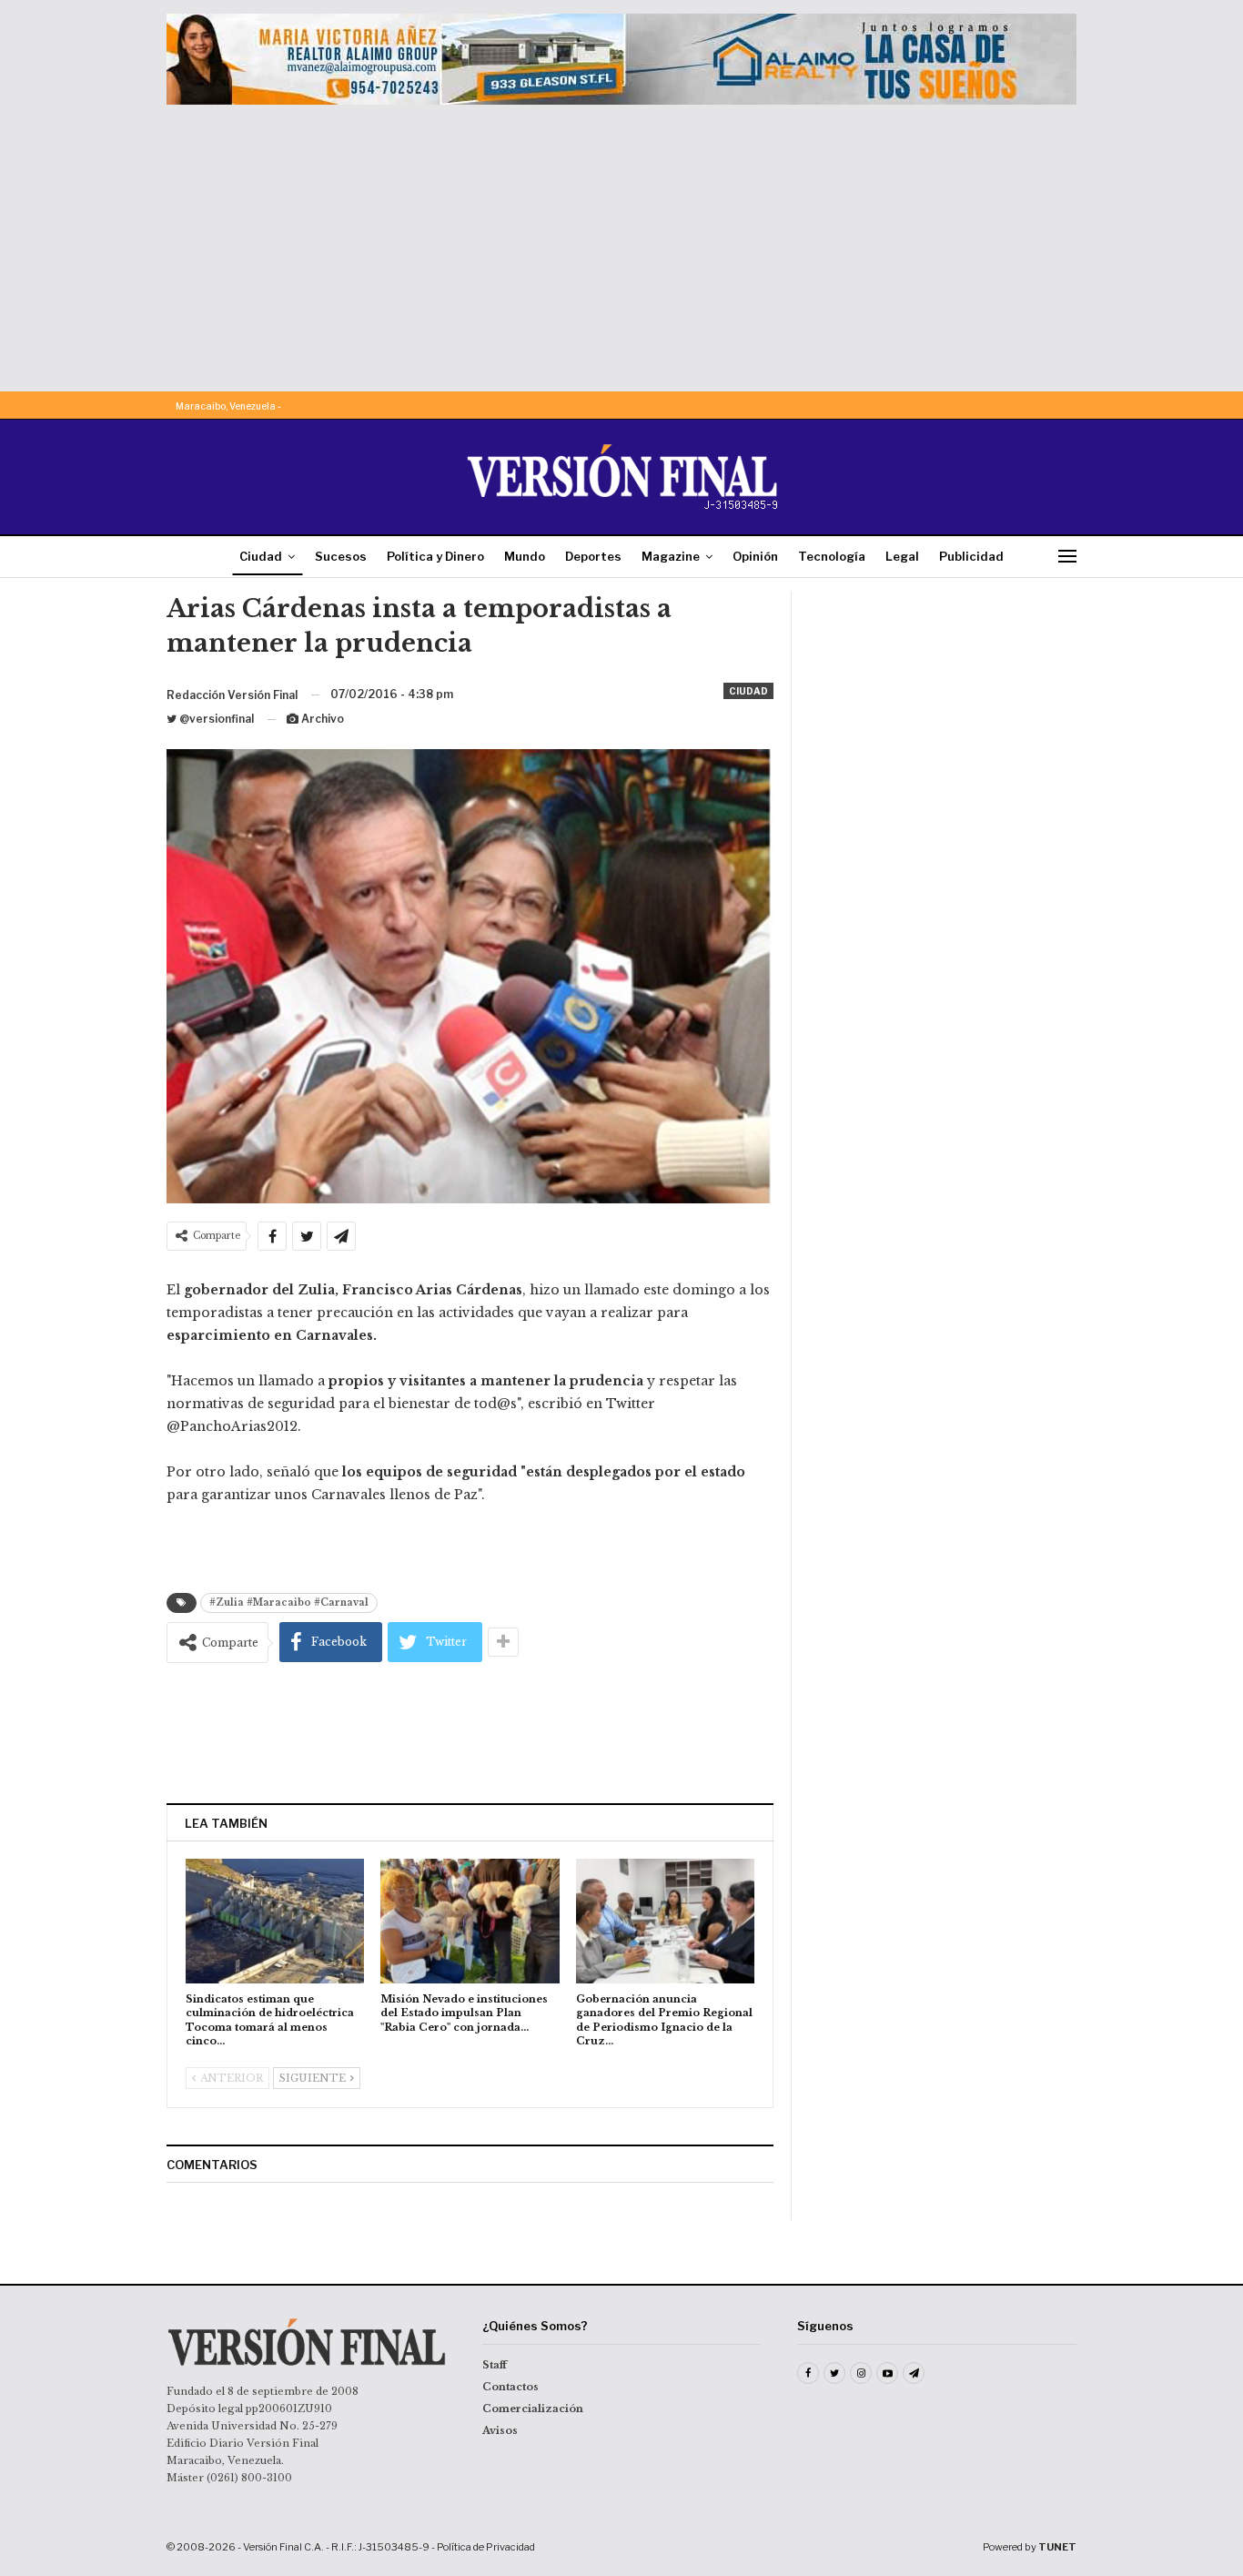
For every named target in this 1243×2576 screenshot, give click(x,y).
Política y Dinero (435, 556)
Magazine (671, 556)
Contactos (510, 2387)
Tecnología (832, 556)
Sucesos (341, 556)
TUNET (1057, 2547)
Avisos (500, 2430)
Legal (902, 556)
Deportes (593, 556)
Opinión (755, 556)
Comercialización (533, 2409)
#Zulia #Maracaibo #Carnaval (289, 1602)
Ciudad (261, 556)
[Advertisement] (621, 241)
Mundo (525, 556)
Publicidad (971, 556)
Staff (495, 2365)
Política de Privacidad (486, 2547)
